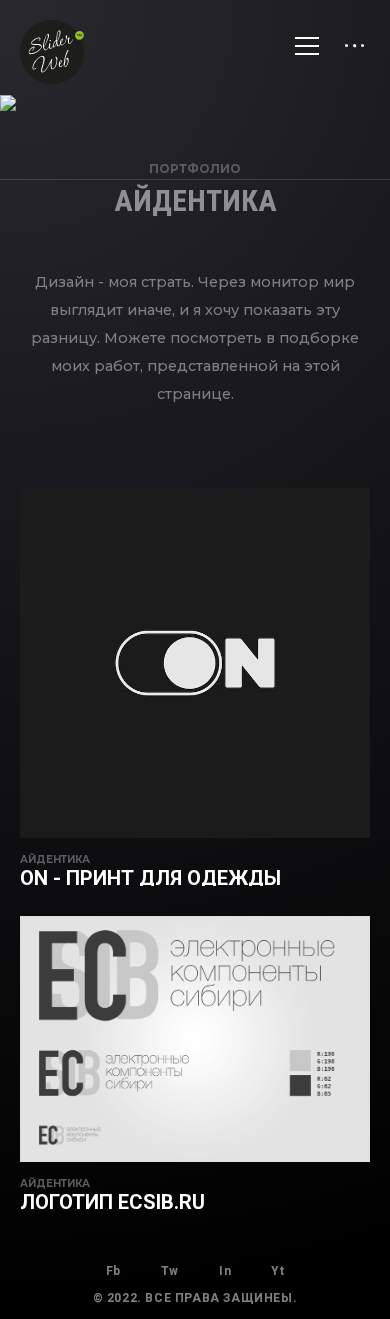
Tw (170, 1271)
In (225, 1271)
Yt (277, 1271)
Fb (113, 1271)
